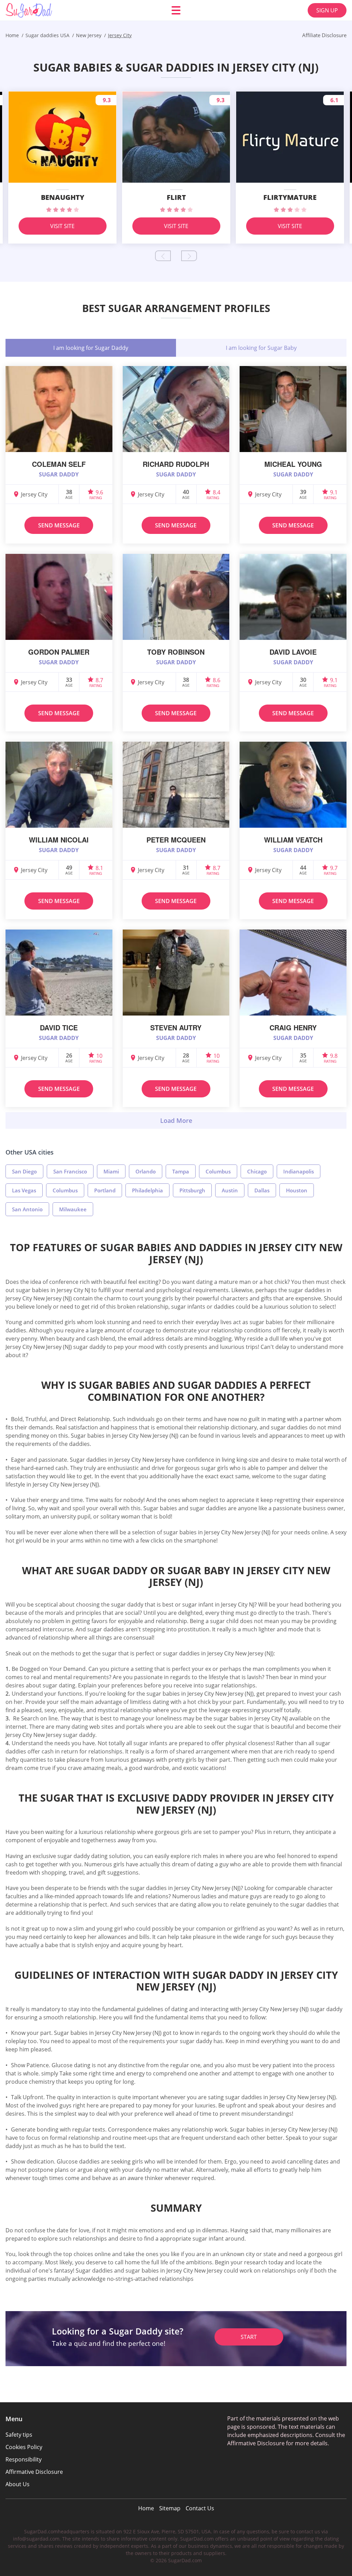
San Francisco (70, 1171)
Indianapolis (299, 1171)
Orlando (146, 1171)
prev (163, 256)
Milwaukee (73, 1209)
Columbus (218, 1171)
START (249, 2337)
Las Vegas (24, 1190)
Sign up (327, 10)
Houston (297, 1190)
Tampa (181, 1171)
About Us (18, 2484)
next (189, 256)
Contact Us (200, 2508)
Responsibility (24, 2459)
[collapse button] (176, 1120)
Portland (105, 1190)
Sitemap (170, 2508)
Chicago (257, 1171)
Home (146, 2508)
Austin (230, 1190)
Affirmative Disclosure (34, 2472)
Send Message (59, 525)
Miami (111, 1171)
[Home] (47, 10)
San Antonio (27, 1209)
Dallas (262, 1190)
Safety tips (19, 2435)
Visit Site (62, 226)
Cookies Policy (24, 2447)
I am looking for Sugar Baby (261, 348)
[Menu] (176, 10)
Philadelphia (147, 1190)
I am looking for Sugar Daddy (91, 348)
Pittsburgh (192, 1190)
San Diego (24, 1171)
